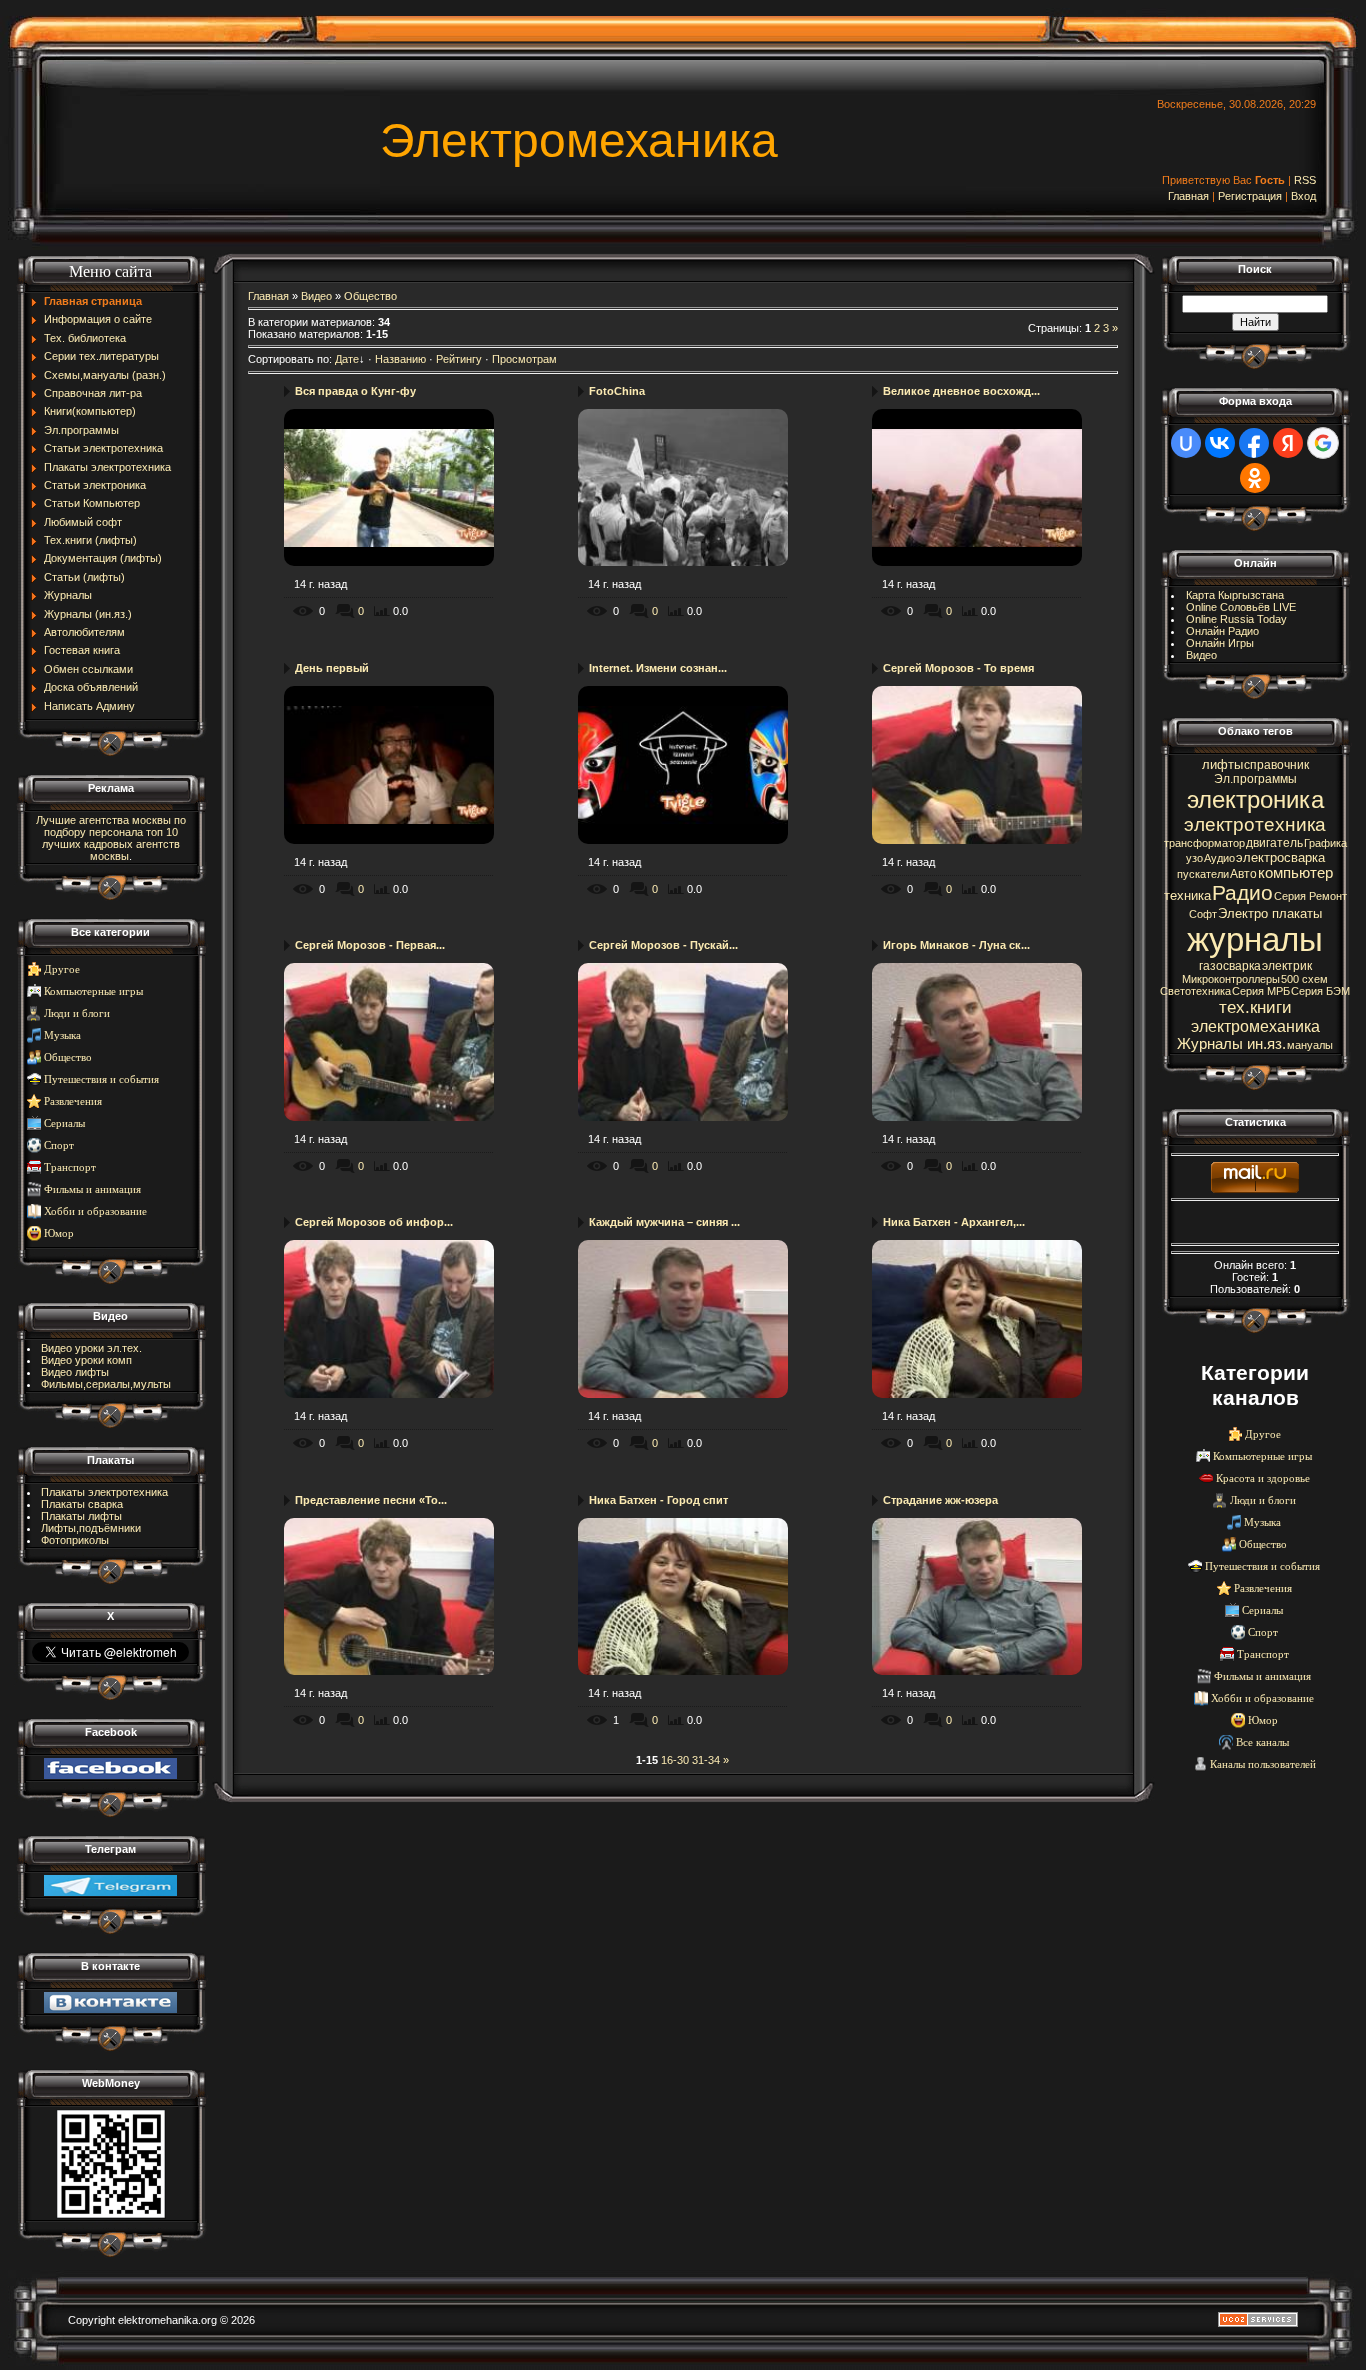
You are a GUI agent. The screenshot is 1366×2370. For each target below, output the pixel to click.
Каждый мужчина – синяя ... (664, 1222)
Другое (62, 969)
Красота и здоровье (1263, 1478)
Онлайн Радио (1222, 631)
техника (1187, 895)
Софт (1203, 914)
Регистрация (1250, 196)
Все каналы (1262, 1742)
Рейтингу (459, 359)
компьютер (1295, 873)
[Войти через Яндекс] (1288, 443)
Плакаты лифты (81, 1516)
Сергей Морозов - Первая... (370, 945)
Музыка (62, 1035)
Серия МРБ (1261, 991)
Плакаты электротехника (104, 1492)
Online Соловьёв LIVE (1241, 607)
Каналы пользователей (1263, 1764)
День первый (332, 668)
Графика (1325, 843)
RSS (1305, 180)
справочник (1276, 765)
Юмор (59, 1233)
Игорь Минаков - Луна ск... (956, 945)
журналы (1255, 939)
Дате (347, 359)
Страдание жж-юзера (940, 1500)
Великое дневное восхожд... (961, 391)
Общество (68, 1057)
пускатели (1203, 874)
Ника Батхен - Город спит (658, 1500)
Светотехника (1195, 991)
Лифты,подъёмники (91, 1528)
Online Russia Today (1236, 619)
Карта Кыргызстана (1235, 595)
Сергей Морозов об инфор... (374, 1222)
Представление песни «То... (371, 1500)
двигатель (1274, 843)
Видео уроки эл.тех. (91, 1348)
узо (1194, 858)
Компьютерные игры (93, 991)
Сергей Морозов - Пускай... (663, 945)
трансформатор (1204, 843)
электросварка (1280, 857)
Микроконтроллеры (1231, 979)
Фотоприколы (75, 1540)
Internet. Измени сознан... (658, 668)
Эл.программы (1255, 779)
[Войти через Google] (1323, 443)
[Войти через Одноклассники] (1255, 478)
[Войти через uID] (1186, 443)
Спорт (59, 1145)
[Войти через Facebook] (1254, 443)
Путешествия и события (101, 1079)
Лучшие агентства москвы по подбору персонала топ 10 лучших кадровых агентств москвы (111, 838)
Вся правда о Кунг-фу (355, 391)
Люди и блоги (77, 1013)
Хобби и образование (95, 1211)
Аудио (1219, 858)
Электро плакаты (1270, 913)
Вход (1303, 196)
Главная (1188, 196)
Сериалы (64, 1123)
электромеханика (1255, 1026)
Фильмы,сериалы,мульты (106, 1384)
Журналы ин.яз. (1231, 1044)
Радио (1242, 893)
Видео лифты (75, 1372)
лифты (1222, 764)
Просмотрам (524, 359)
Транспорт (70, 1167)
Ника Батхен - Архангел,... (954, 1222)
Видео (316, 296)
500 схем (1304, 979)
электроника (1255, 799)
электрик (1287, 966)
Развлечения (73, 1101)
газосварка (1230, 966)
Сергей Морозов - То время (958, 668)
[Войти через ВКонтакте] (1220, 443)
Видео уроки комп (86, 1360)
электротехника (1255, 824)
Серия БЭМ (1320, 991)
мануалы (1310, 1045)
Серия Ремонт (1310, 896)
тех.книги (1255, 1007)
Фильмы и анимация (92, 1189)
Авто (1243, 874)
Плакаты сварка (82, 1504)
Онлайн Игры (1220, 643)
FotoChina (617, 391)
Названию (400, 359)
